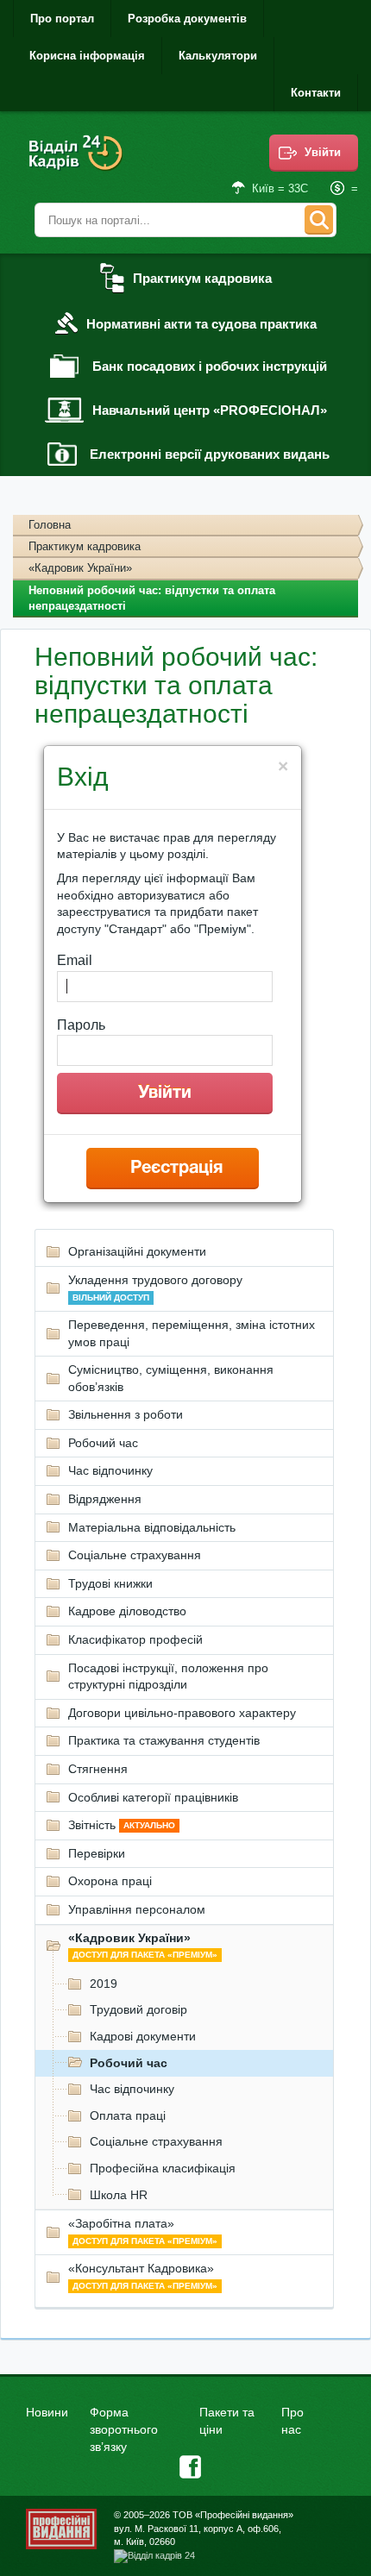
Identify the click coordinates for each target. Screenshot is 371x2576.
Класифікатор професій (135, 1639)
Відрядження (105, 1499)
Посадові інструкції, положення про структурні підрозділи (168, 1677)
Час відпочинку (110, 1470)
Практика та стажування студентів (164, 1740)
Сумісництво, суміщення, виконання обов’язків (171, 1378)
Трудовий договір (138, 2009)
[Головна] (78, 164)
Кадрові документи (143, 2036)
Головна (50, 525)
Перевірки (97, 1853)
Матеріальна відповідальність (152, 1527)
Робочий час (103, 1443)
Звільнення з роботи (126, 1414)
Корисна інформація (87, 56)
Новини (47, 2412)
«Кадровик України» (80, 568)
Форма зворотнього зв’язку (124, 2429)
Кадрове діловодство (127, 1611)
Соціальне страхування (135, 1555)
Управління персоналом (137, 1909)
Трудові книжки (110, 1583)
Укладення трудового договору (155, 1288)
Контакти (316, 93)
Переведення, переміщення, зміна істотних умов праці (192, 1333)
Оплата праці (128, 2115)
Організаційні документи (137, 1251)
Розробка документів (187, 19)
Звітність (122, 1825)
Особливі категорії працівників (153, 1797)
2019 (104, 1984)
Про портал (62, 19)
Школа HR (119, 2195)
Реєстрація (176, 1169)
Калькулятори (218, 56)
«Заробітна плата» (143, 2231)
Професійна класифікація (163, 2168)
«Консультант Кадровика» (143, 2276)
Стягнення (98, 1769)
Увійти (323, 152)
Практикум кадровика (85, 546)
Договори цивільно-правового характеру (182, 1713)
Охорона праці (110, 1881)
